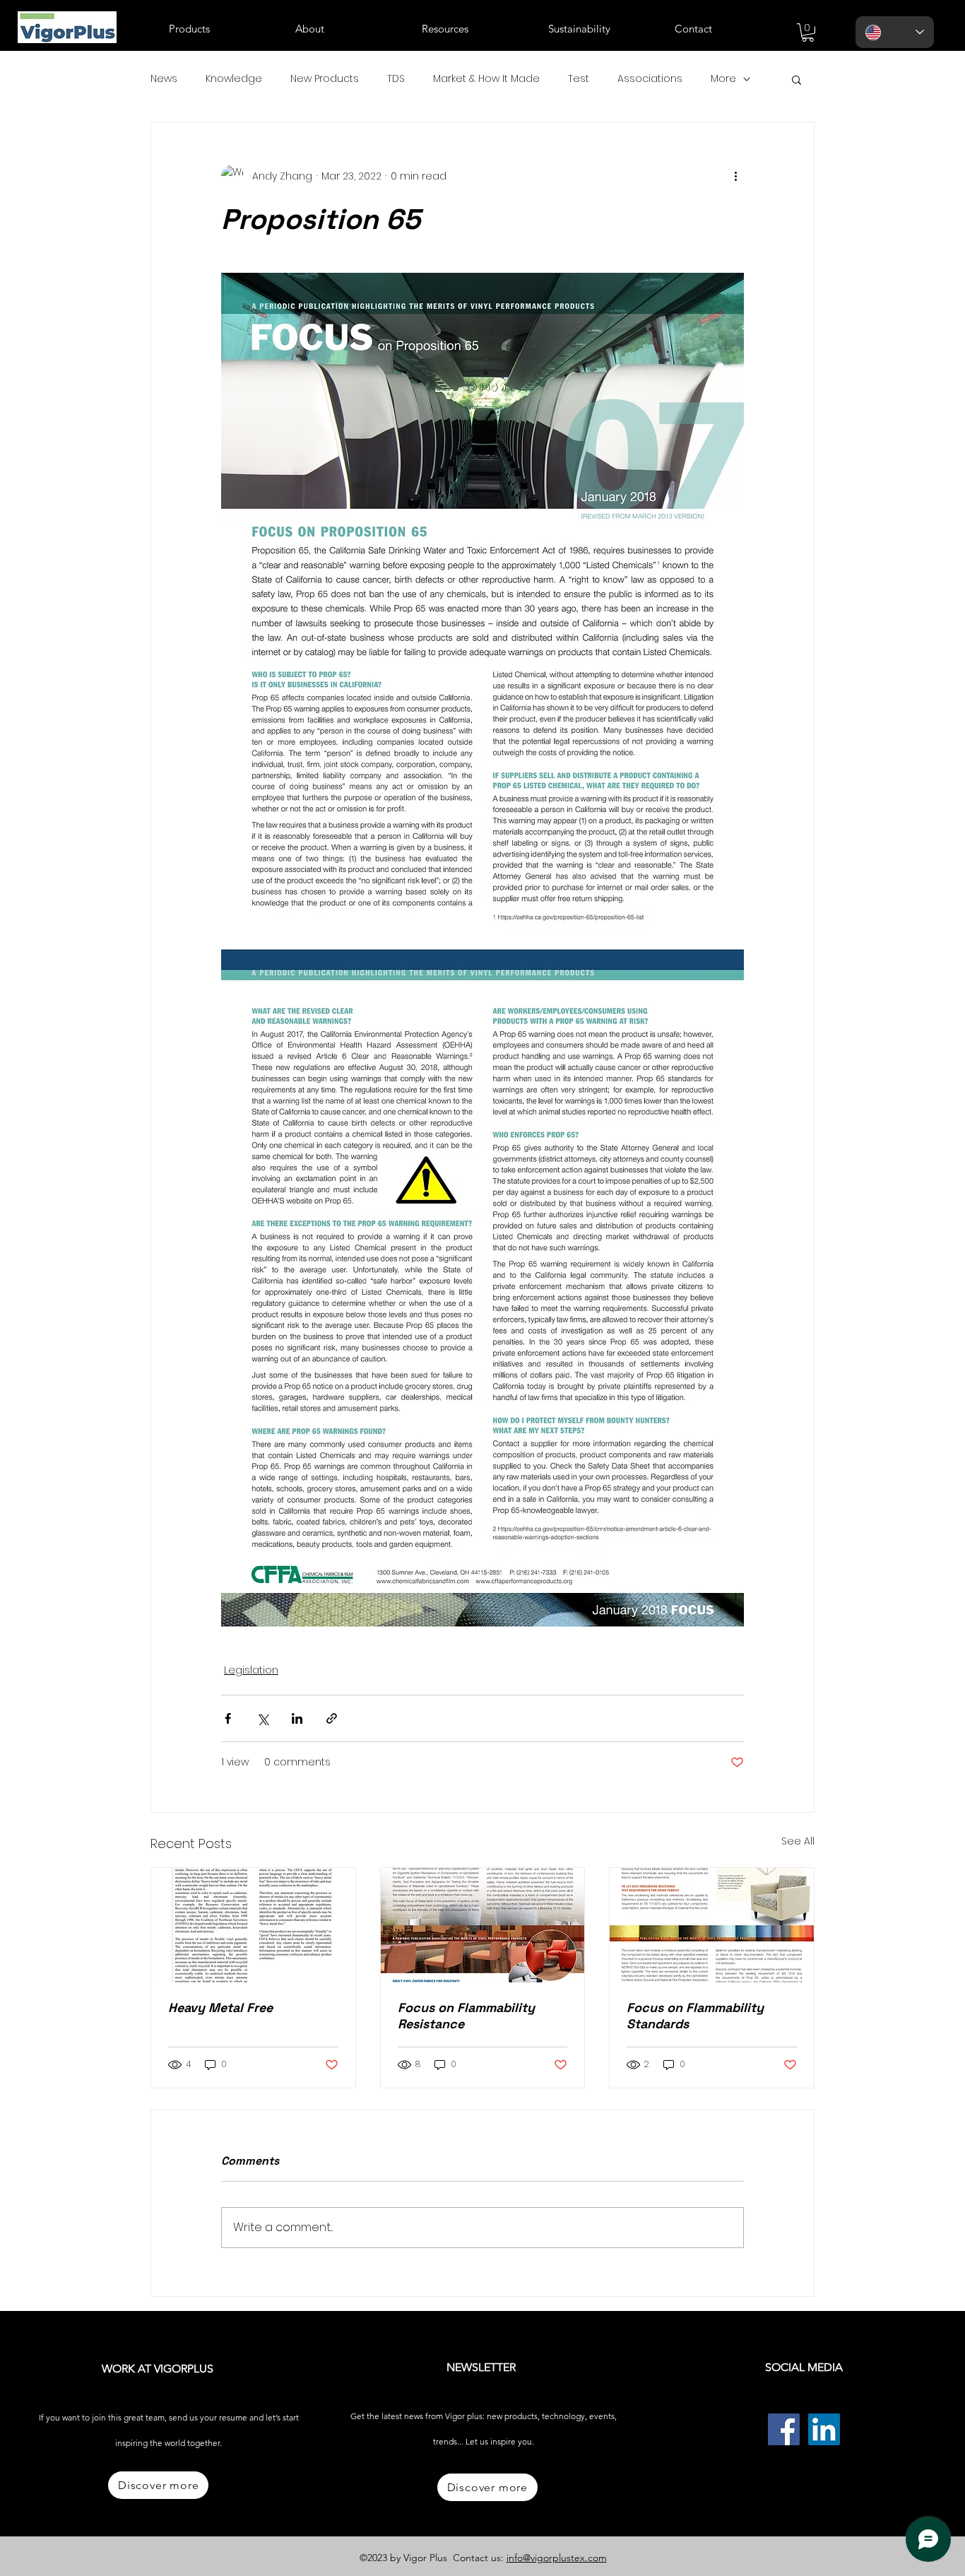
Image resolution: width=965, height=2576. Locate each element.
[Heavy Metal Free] (253, 1925)
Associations (650, 79)
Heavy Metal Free (220, 2007)
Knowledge (234, 79)
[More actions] (735, 176)
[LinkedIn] (824, 2429)
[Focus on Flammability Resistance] (483, 1925)
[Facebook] (784, 2429)
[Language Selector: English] (895, 32)
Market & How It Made (486, 79)
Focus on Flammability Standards (695, 2016)
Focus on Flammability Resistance (466, 2016)
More (723, 79)
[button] (221, 29)
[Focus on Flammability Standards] (712, 1925)
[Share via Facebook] (228, 1718)
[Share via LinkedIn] (297, 1718)
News (164, 79)
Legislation (251, 1670)
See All (798, 1841)
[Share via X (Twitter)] (262, 1718)
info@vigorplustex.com (557, 2558)
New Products (325, 79)
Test (579, 79)
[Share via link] (332, 1718)
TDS (396, 79)
